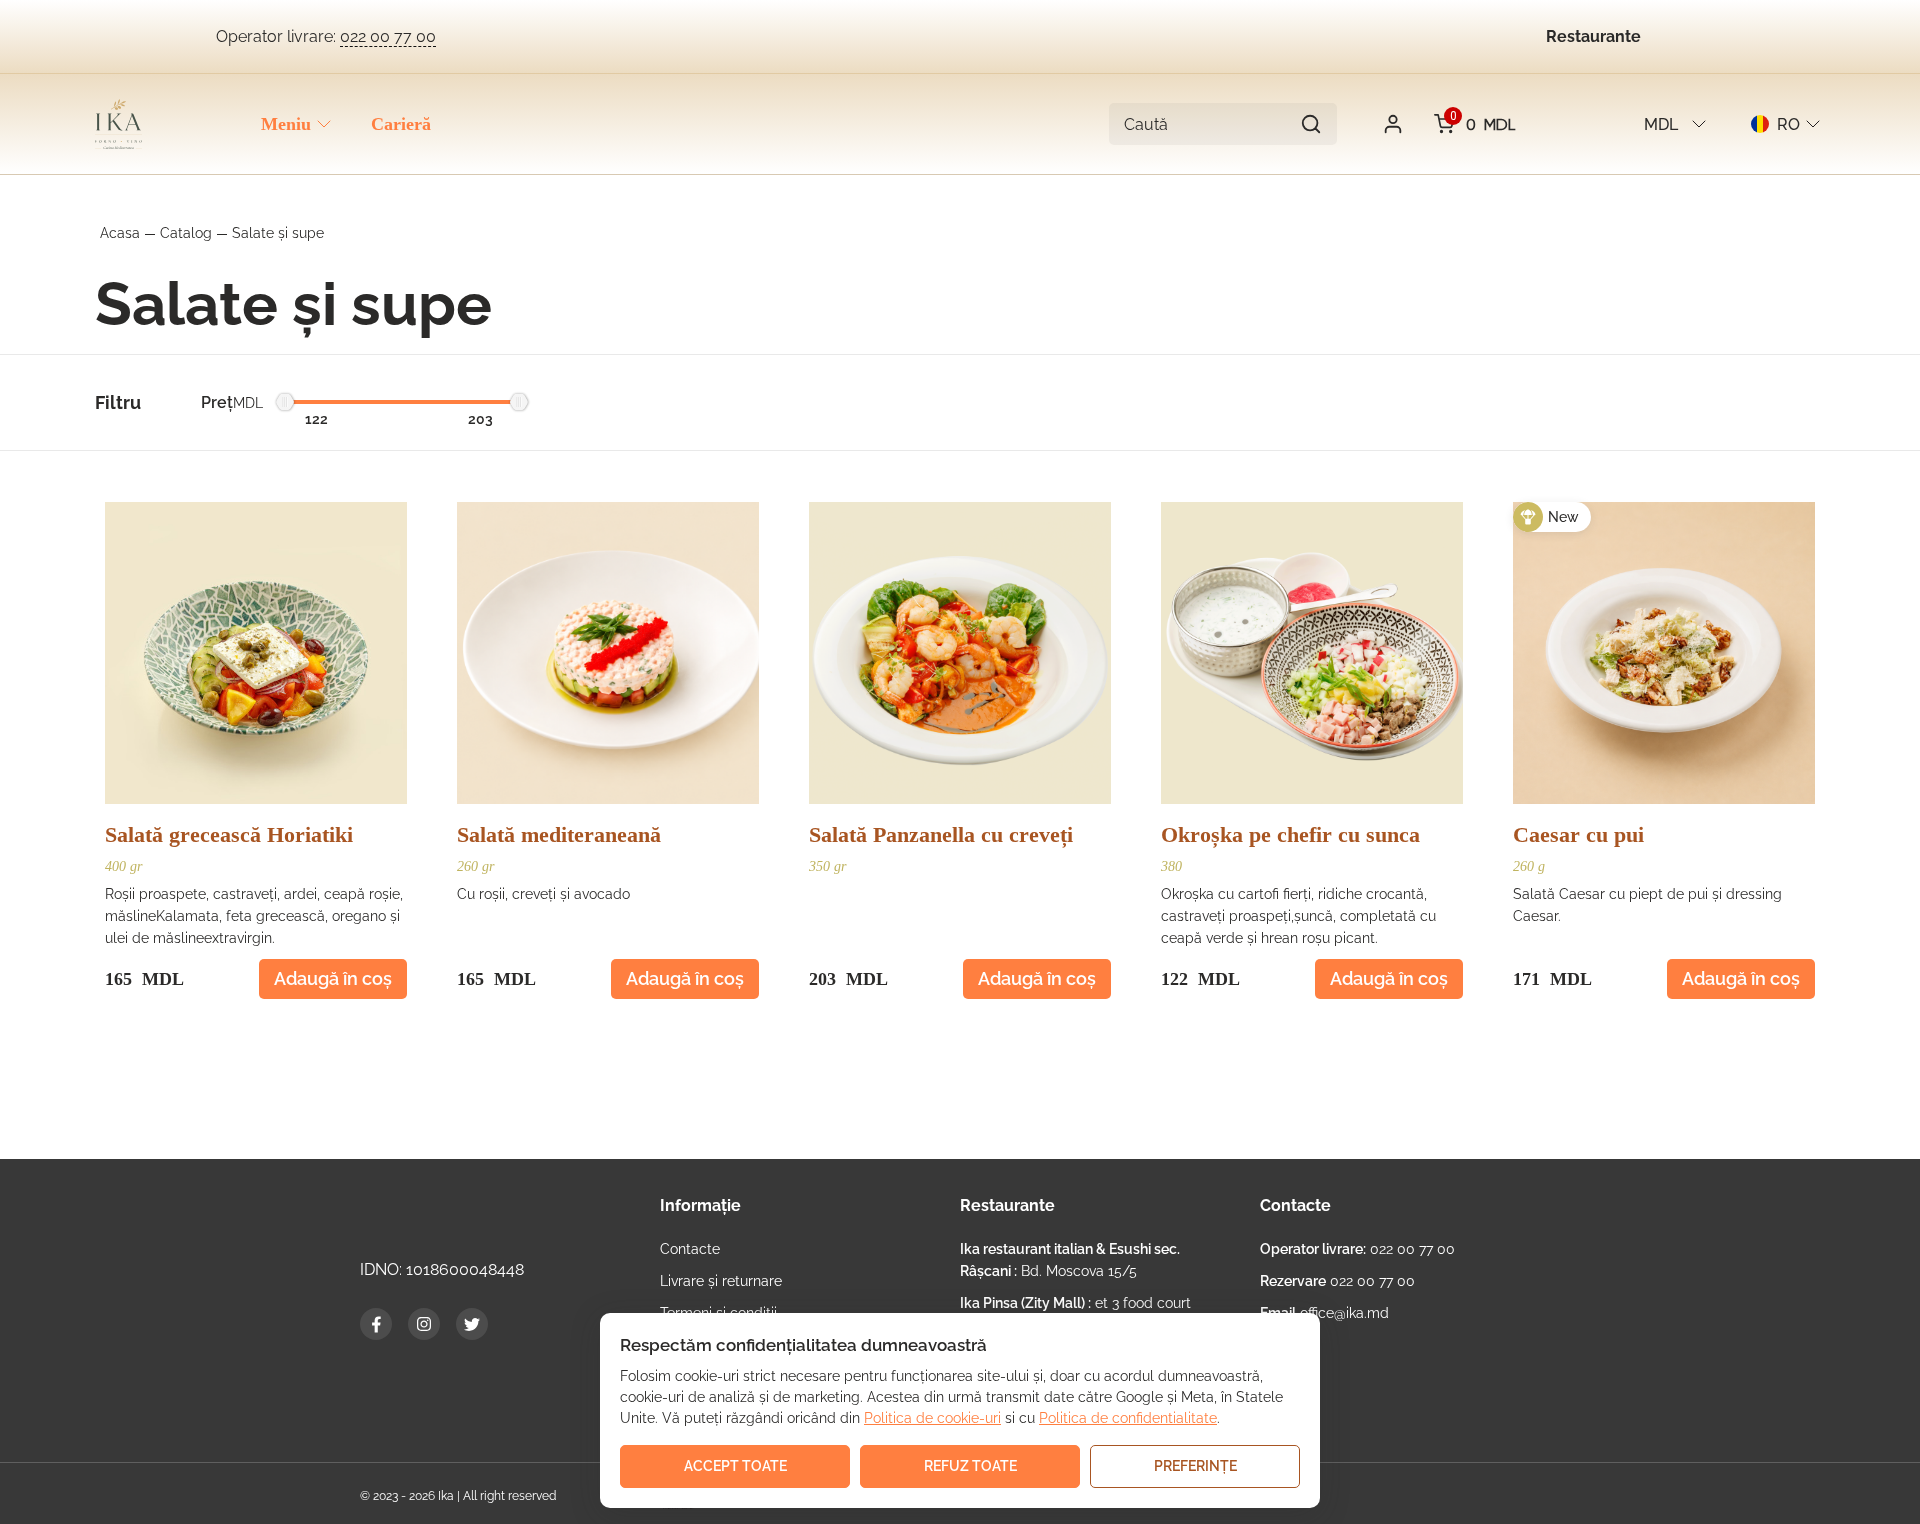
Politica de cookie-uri (932, 1418)
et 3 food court (1075, 1303)
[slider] (285, 405)
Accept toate (735, 1466)
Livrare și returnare (721, 1281)
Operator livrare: (326, 36)
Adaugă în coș (333, 978)
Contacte (690, 1249)
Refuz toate (970, 1466)
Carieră (401, 124)
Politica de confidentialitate (1128, 1418)
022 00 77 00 (1357, 1249)
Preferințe (1195, 1466)
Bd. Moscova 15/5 (1070, 1260)
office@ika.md (1324, 1313)
